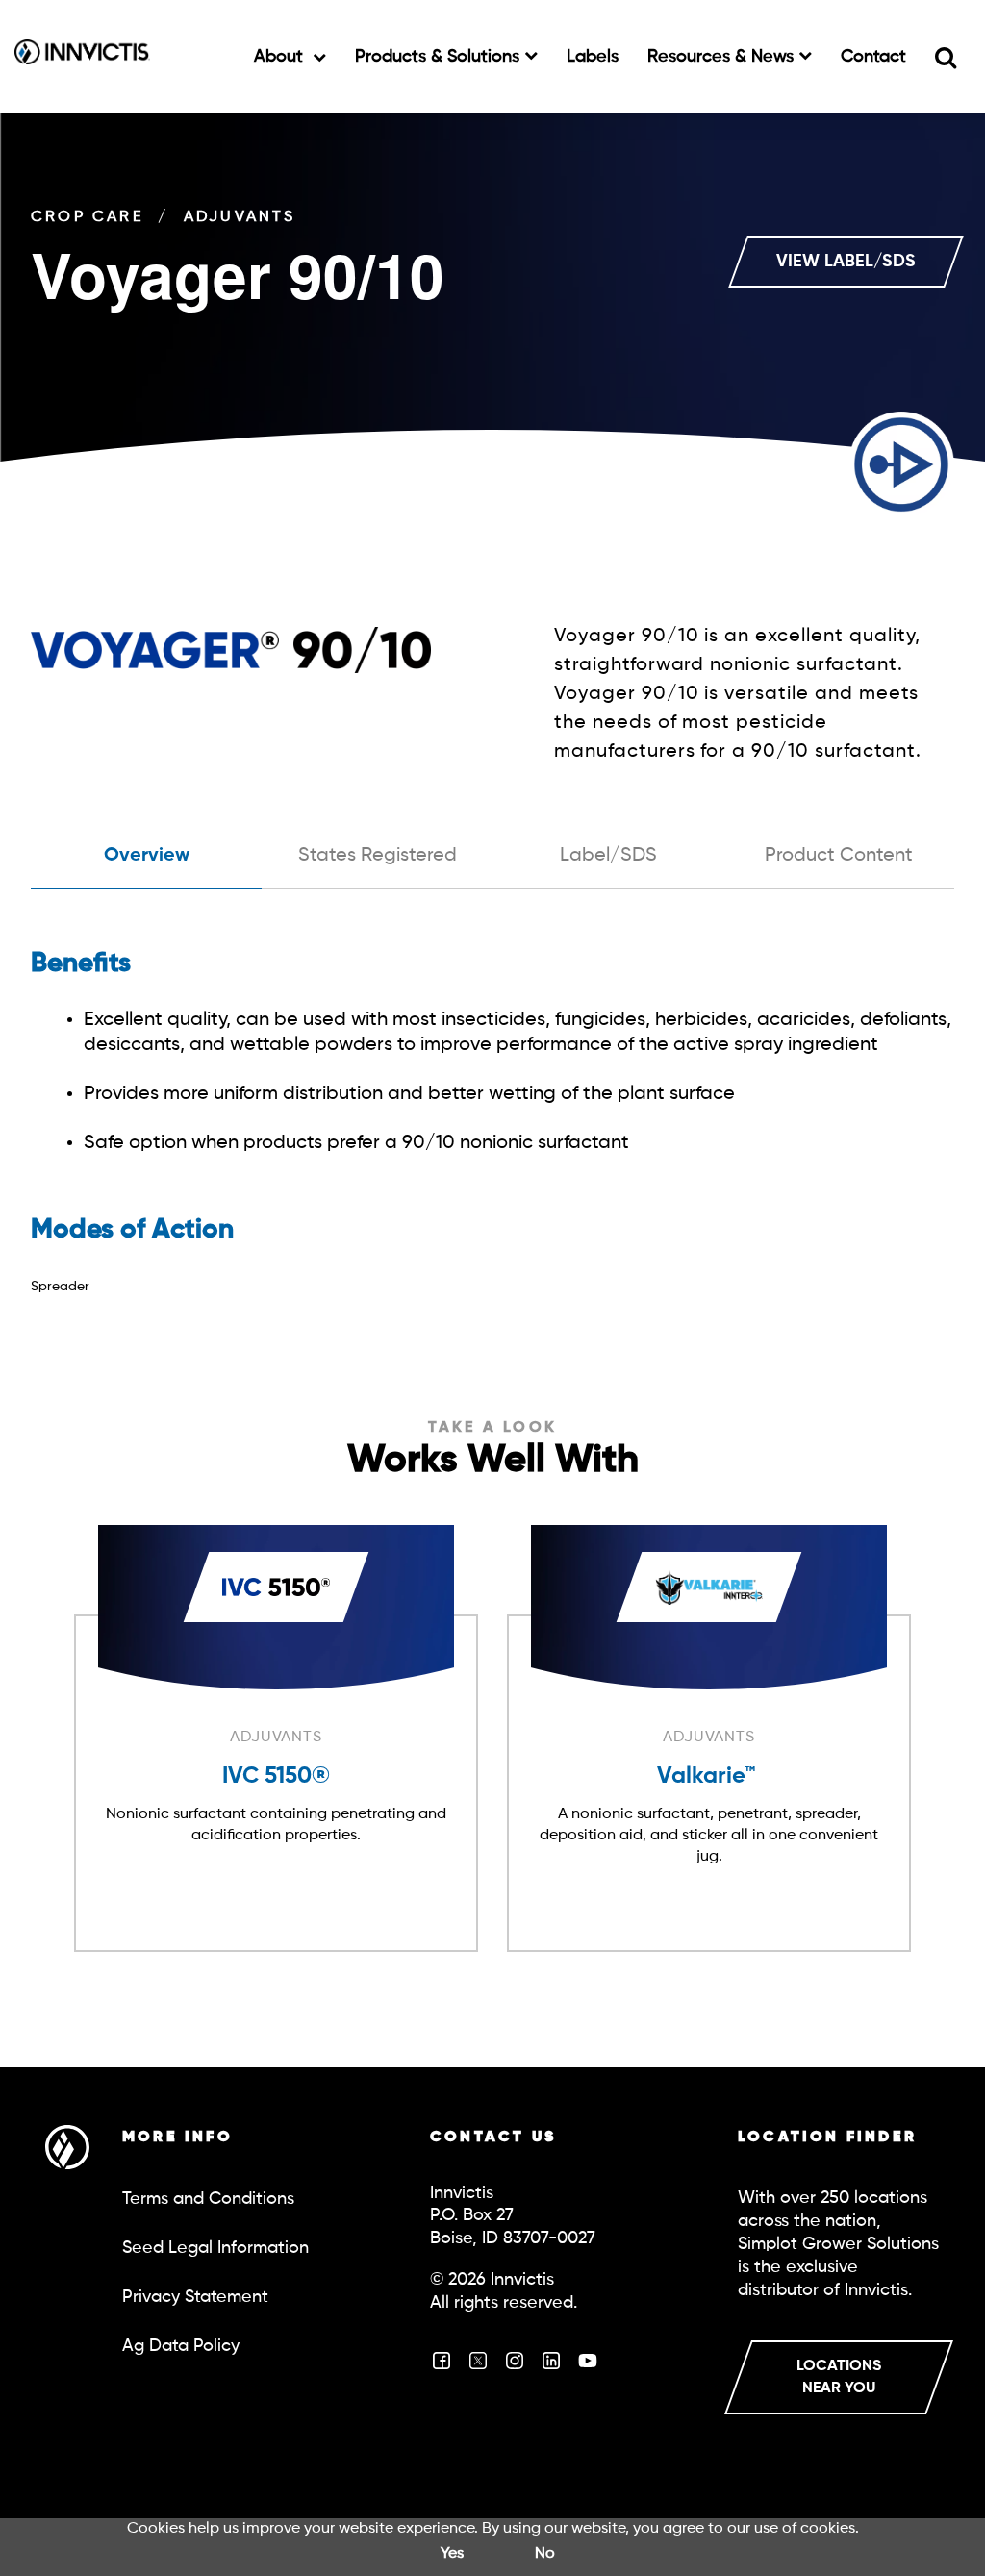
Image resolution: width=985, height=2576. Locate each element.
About (281, 57)
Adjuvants (240, 217)
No (545, 2554)
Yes (452, 2554)
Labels (593, 57)
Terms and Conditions (208, 2199)
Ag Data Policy (181, 2346)
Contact (873, 57)
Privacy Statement (195, 2297)
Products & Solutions (440, 57)
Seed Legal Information (215, 2248)
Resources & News (723, 57)
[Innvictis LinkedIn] (551, 2367)
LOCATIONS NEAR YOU (839, 2377)
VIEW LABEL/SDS (846, 262)
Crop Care (87, 217)
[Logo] (82, 56)
